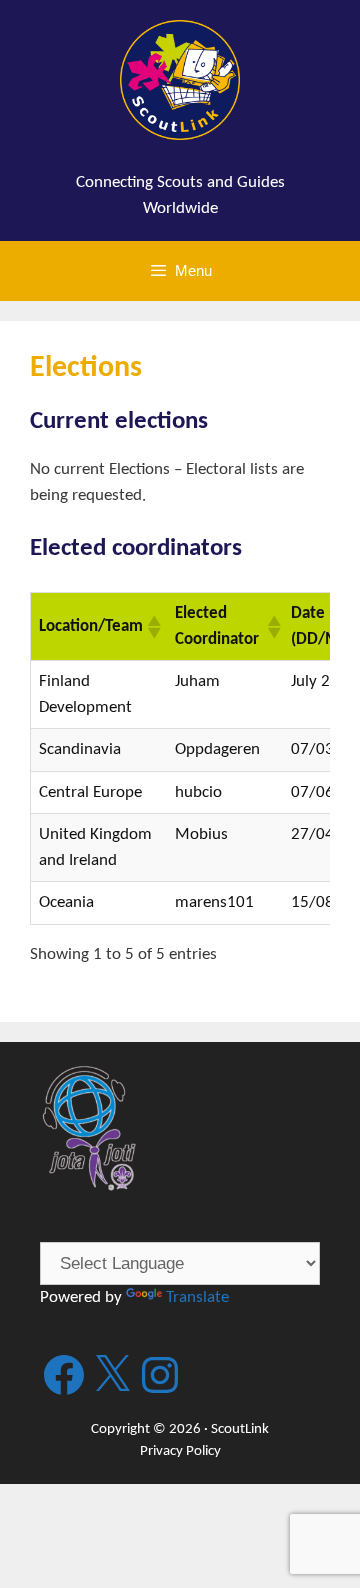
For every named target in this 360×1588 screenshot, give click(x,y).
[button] (153, 627)
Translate (197, 1297)
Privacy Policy (180, 1451)
